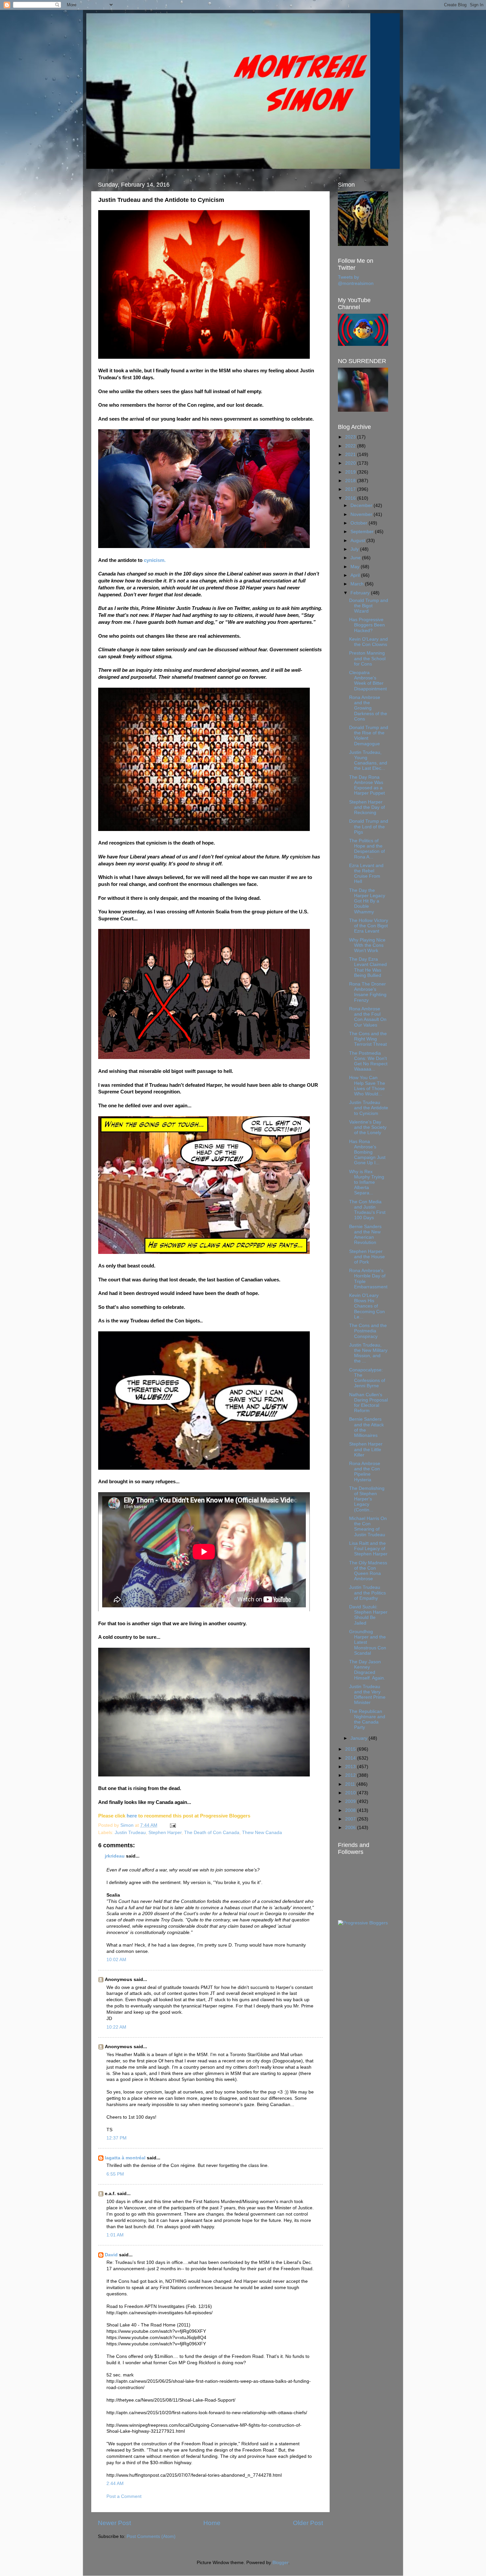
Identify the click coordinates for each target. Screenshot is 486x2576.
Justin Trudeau (130, 1833)
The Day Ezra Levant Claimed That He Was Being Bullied (368, 967)
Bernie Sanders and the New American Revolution (365, 1235)
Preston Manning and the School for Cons (367, 658)
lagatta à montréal (125, 2158)
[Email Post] (172, 1825)
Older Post (308, 2523)
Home (212, 2523)
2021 (351, 455)
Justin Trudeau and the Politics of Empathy (367, 1593)
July (355, 549)
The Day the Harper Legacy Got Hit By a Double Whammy (367, 901)
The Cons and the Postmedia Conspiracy (368, 1331)
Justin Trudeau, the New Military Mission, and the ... (368, 1353)
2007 (351, 1819)
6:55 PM (115, 2174)
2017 (351, 489)
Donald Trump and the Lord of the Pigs (369, 827)
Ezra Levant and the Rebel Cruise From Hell (366, 874)
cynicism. (155, 560)
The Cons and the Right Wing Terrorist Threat (368, 1039)
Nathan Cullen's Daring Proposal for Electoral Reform (368, 1403)
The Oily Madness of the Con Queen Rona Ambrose (368, 1571)
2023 (351, 437)
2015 (351, 1749)
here (132, 1816)
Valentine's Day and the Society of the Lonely (368, 1127)
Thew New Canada (262, 1833)
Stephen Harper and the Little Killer (366, 1449)
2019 (351, 472)
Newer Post (114, 2523)
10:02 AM (116, 1960)
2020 (351, 463)
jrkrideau (115, 1856)
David (111, 2255)
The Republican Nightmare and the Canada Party (367, 1720)
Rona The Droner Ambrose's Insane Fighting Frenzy (368, 992)
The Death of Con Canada (212, 1833)
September (363, 532)
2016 (351, 498)
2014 (351, 1758)
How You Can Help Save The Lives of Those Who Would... (367, 1086)
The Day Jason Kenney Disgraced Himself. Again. (367, 1670)
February (361, 593)
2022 (351, 446)
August (358, 541)
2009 (351, 1801)
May (356, 567)
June (356, 558)
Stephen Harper (165, 1833)
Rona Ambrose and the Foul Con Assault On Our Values (368, 1017)
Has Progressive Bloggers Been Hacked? (367, 625)
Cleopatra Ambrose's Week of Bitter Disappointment (368, 681)
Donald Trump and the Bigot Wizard (369, 606)
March (358, 584)
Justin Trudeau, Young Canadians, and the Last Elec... (368, 760)
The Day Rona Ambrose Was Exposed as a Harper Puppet (367, 785)
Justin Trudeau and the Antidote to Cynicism (369, 1108)
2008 (351, 1810)
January (360, 1738)
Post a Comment (124, 2496)
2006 (351, 1828)
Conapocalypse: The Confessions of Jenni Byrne (367, 1378)
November (362, 514)
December (362, 506)
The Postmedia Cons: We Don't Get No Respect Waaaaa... (368, 1061)
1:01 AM (115, 2235)
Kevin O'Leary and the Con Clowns (368, 642)
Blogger (280, 2563)
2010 (351, 1793)
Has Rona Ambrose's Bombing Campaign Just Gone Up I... (367, 1152)
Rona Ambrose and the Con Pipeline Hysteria (365, 1472)
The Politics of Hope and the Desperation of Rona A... (367, 849)
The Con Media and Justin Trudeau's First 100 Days (367, 1210)
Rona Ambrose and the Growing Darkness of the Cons (368, 708)
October (360, 523)
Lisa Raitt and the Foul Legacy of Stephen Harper (368, 1549)
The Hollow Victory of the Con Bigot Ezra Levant (369, 926)
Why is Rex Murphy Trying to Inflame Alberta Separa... (367, 1182)
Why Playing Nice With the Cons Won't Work (367, 945)
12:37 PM (117, 2138)
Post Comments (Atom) (151, 2536)
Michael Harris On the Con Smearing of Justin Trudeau (368, 1527)
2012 (351, 1775)
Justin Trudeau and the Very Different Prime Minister (367, 1695)
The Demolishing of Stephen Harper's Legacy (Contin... (367, 1499)
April (356, 575)
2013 (351, 1767)
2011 (351, 1784)
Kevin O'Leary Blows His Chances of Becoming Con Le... (367, 1306)
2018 (351, 481)
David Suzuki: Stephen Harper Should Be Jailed (368, 1615)
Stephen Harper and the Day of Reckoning (367, 807)
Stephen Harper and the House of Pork (367, 1257)
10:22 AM (116, 2027)
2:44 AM (115, 2484)
